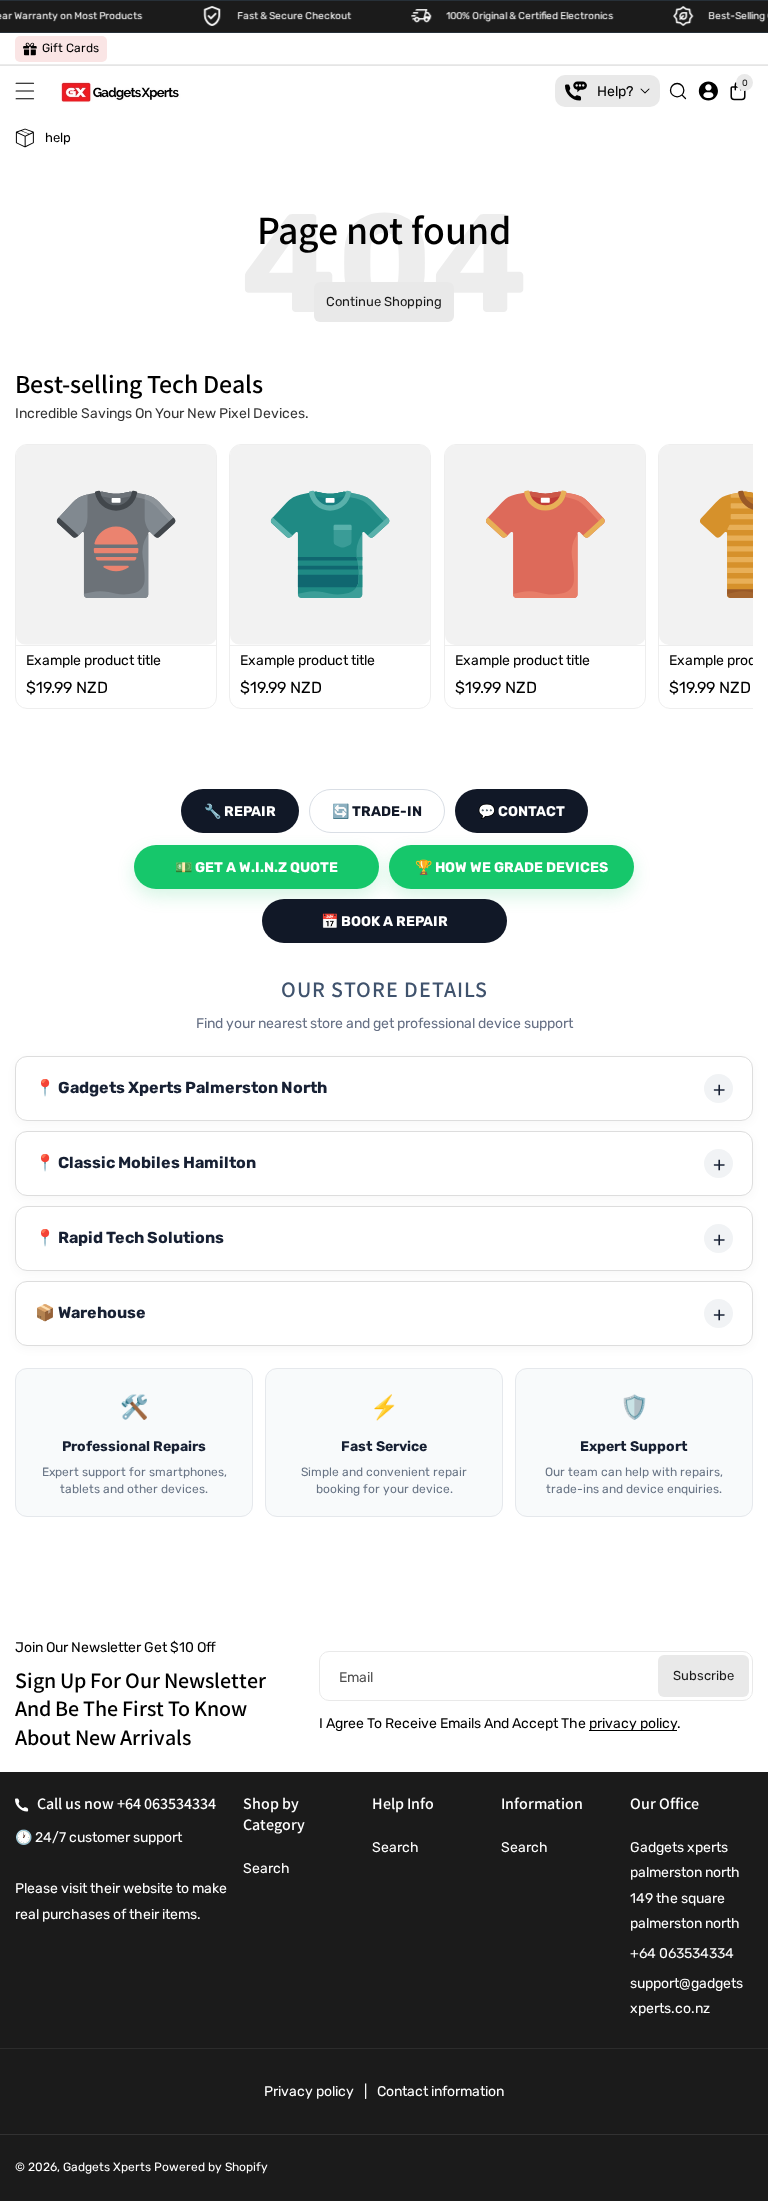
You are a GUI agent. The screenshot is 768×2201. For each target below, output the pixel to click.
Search (266, 1868)
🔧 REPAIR (240, 811)
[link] (61, 49)
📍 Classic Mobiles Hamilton (145, 1162)
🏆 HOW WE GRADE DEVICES (511, 867)
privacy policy (633, 1723)
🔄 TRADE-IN (377, 811)
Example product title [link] (93, 660)
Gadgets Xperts (107, 2167)
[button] (30, 91)
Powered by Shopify (211, 2167)
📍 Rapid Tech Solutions (129, 1237)
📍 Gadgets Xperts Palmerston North (181, 1087)
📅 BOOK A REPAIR (384, 921)
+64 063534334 (166, 1803)
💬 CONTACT (521, 811)
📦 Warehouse (90, 1312)
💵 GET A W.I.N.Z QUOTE (256, 867)
